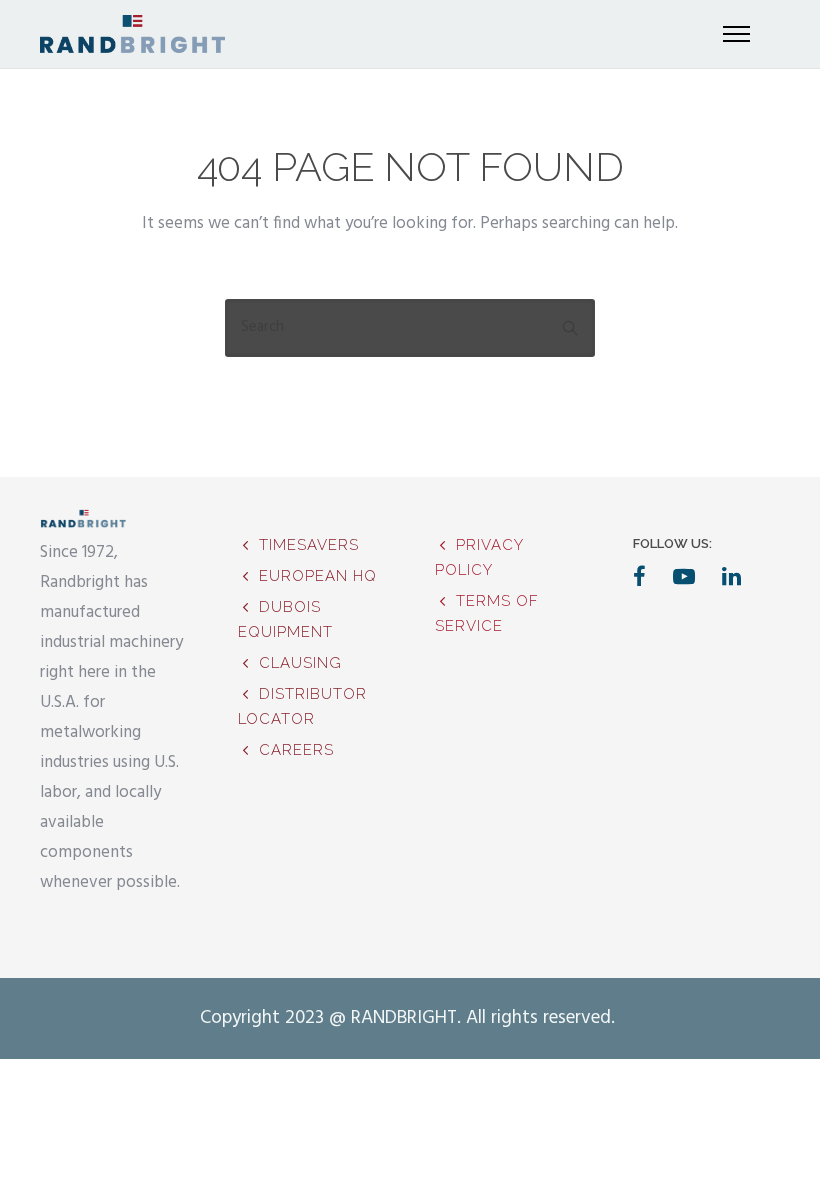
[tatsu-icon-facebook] (645, 576)
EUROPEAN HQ (318, 576)
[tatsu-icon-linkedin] (731, 576)
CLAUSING (300, 663)
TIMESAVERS (309, 545)
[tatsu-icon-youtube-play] (690, 576)
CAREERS (296, 750)
